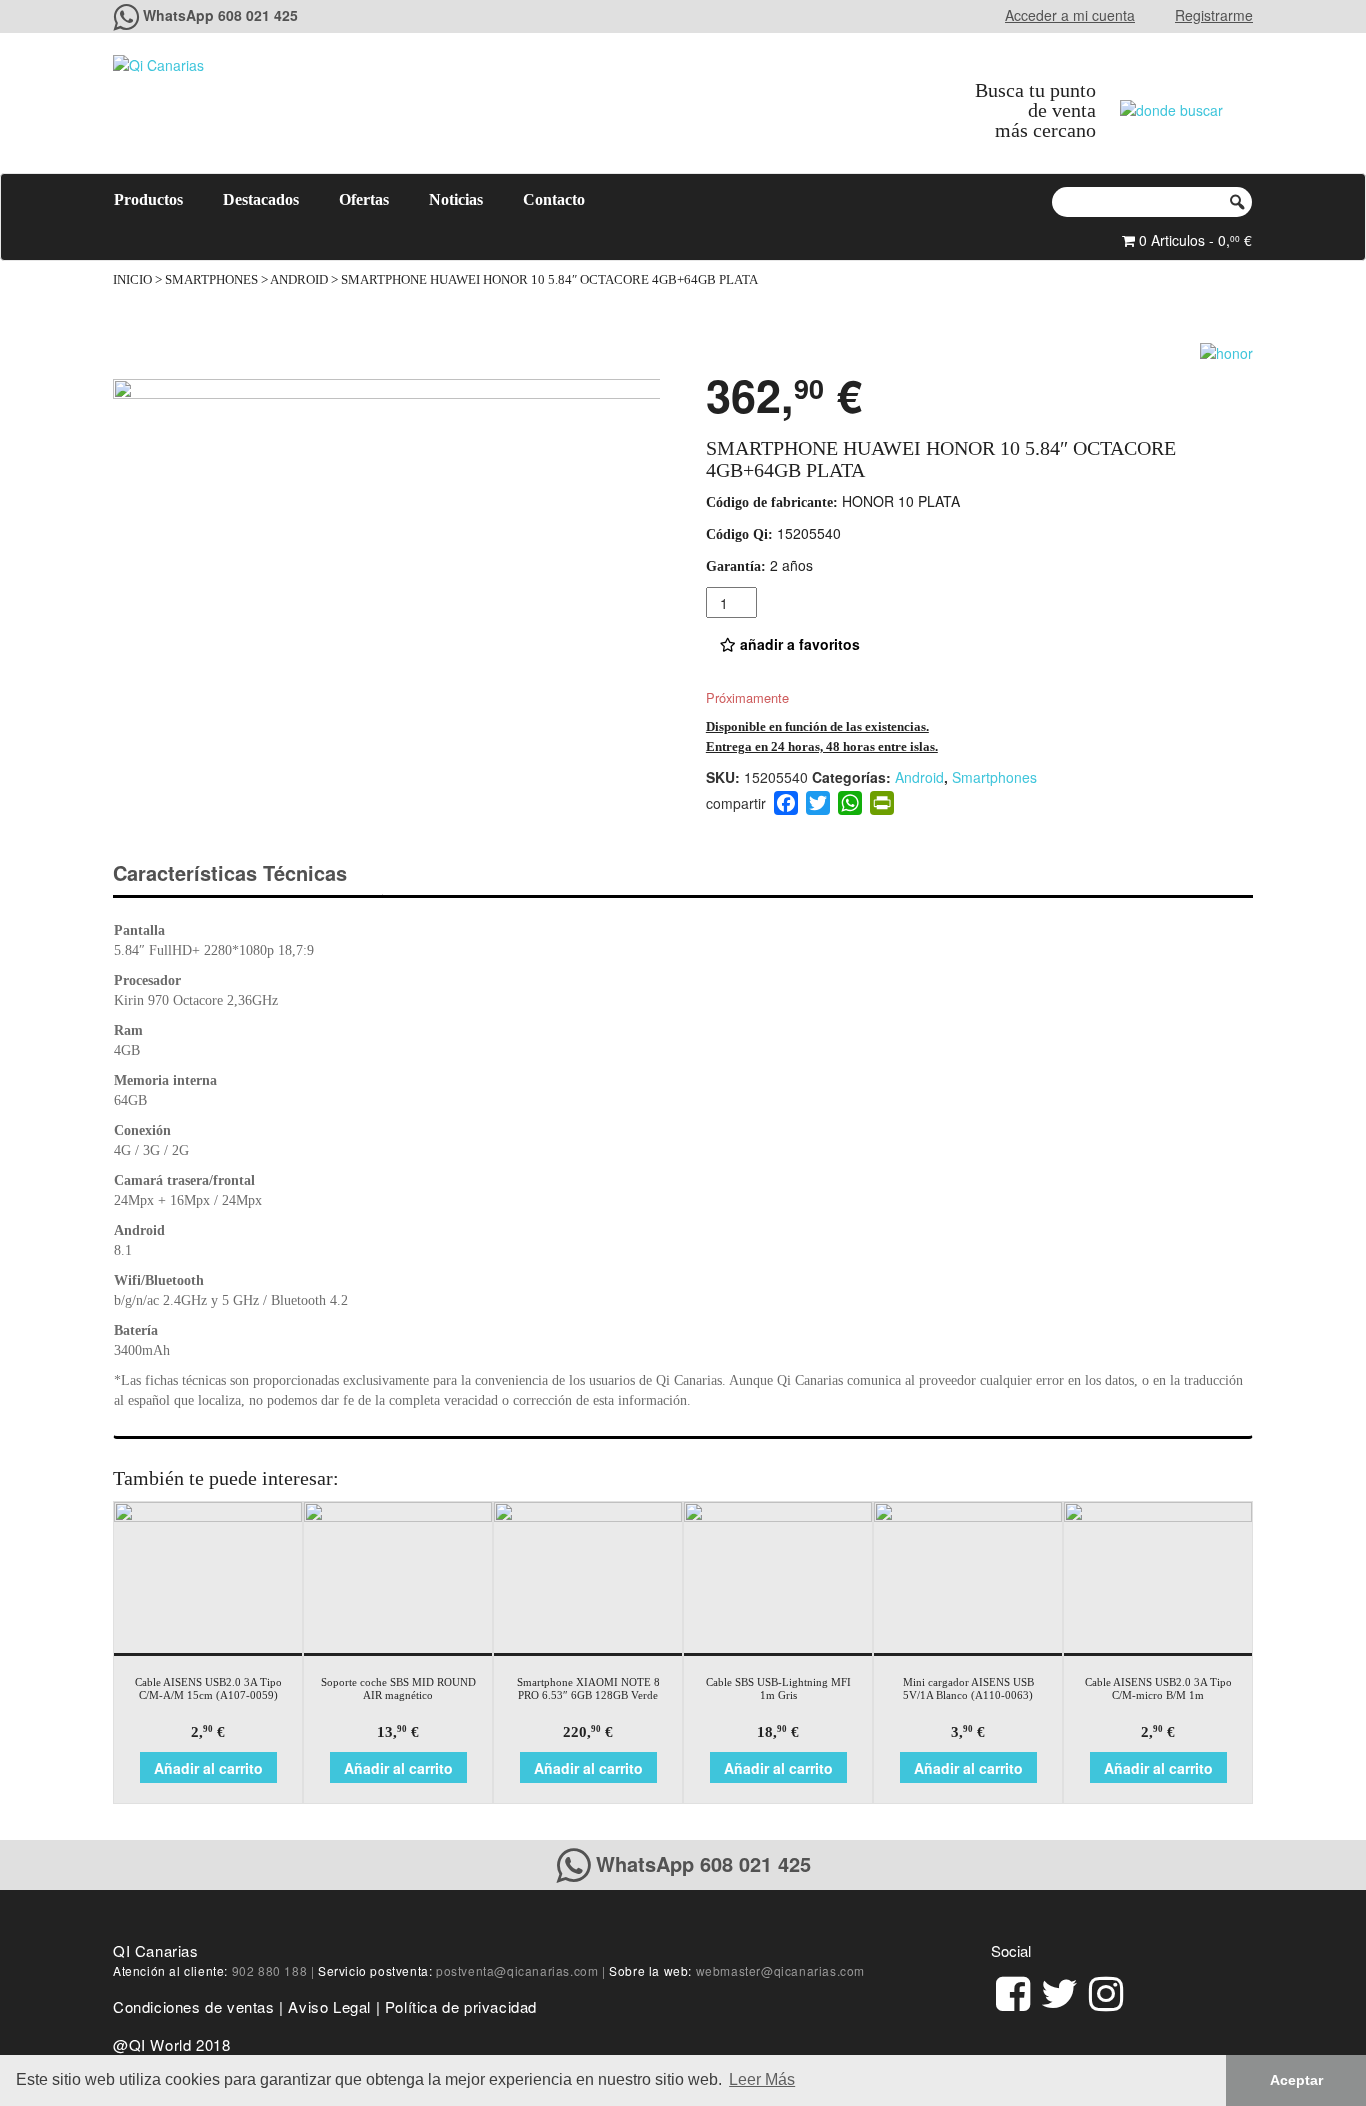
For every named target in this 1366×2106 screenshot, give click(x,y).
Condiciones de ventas (194, 2006)
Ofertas (364, 199)
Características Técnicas (230, 872)
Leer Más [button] (762, 2079)
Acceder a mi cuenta (1070, 15)
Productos (148, 199)
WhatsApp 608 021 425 (220, 15)
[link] (1013, 1990)
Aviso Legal (329, 2006)
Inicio (132, 280)
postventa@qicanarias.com (517, 1970)
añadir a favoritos (798, 644)
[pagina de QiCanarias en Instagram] (1106, 1990)
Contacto (554, 199)
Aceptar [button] (1296, 2080)
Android (299, 280)
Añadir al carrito (208, 1768)
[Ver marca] (1226, 350)
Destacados (261, 199)
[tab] (247, 873)
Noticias (456, 199)
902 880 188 (270, 1970)
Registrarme (1214, 15)
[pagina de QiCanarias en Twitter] (1059, 1990)
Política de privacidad (461, 2006)
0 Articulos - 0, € (1193, 240)
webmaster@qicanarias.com (780, 1970)
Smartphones (211, 280)
